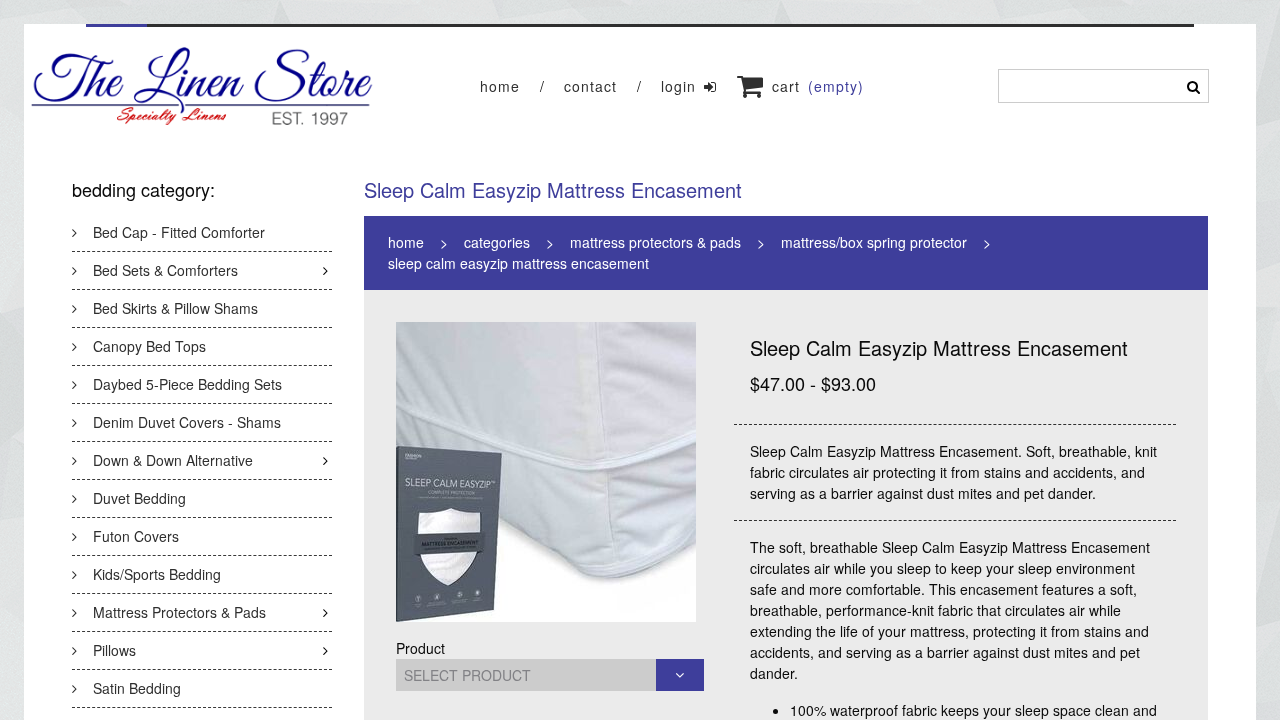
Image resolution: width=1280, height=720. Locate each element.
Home (500, 86)
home (406, 242)
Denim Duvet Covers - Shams (187, 422)
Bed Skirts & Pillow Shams (175, 308)
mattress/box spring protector (874, 242)
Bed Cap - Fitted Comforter (179, 232)
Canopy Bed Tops (149, 346)
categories (497, 242)
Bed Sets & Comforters (165, 270)
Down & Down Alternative (173, 460)
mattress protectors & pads (655, 242)
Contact (590, 86)
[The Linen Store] (202, 86)
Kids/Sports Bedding (157, 574)
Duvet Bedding (139, 498)
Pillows (114, 650)
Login (678, 86)
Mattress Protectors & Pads (179, 612)
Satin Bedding (137, 688)
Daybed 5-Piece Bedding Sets (187, 384)
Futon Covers (136, 536)
